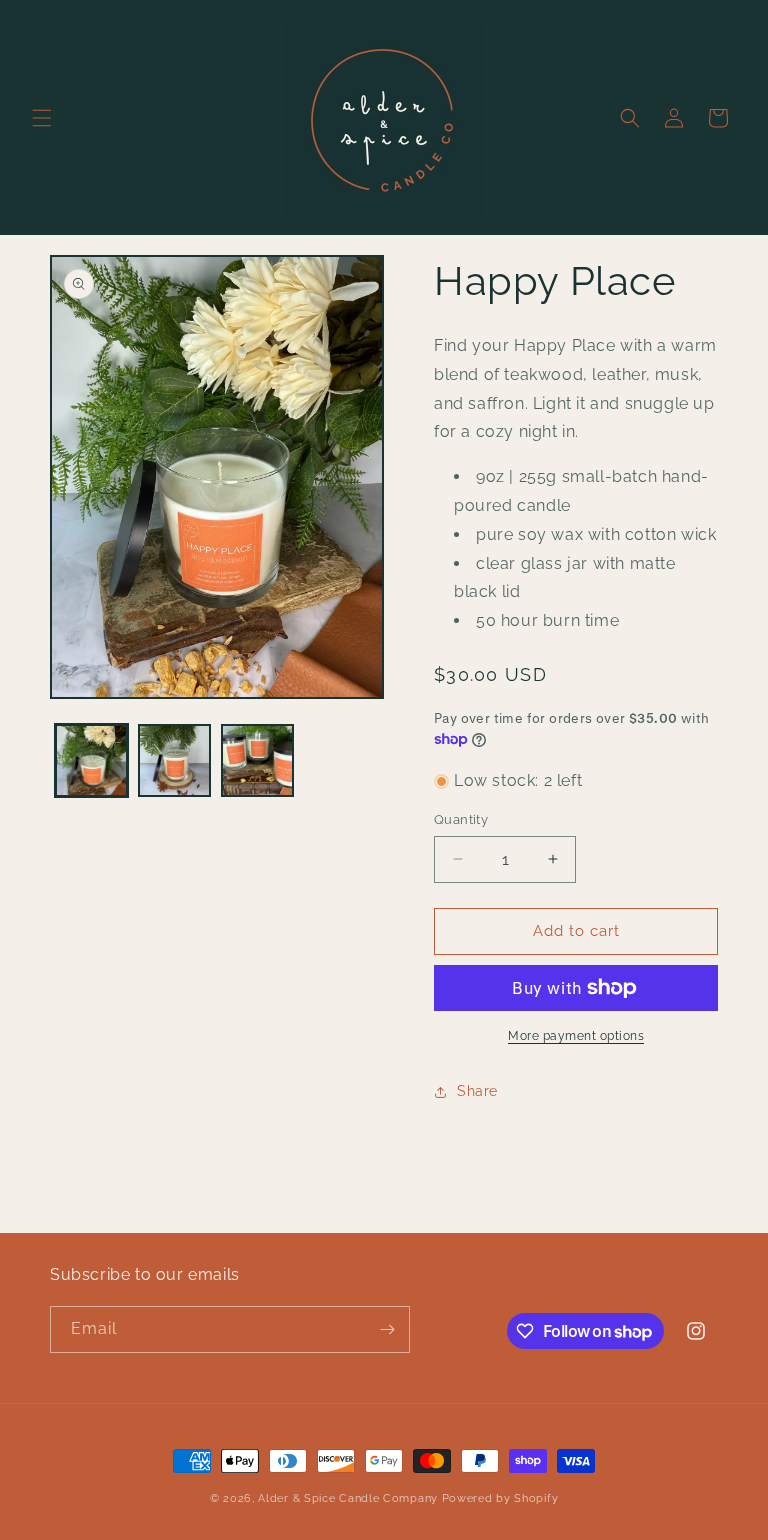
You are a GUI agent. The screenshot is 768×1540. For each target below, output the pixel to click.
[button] (42, 118)
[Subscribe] (387, 1329)
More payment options (576, 1036)
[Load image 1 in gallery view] (91, 760)
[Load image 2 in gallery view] (174, 760)
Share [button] (477, 1091)
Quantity (461, 819)
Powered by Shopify (500, 1498)
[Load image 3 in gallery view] (257, 760)
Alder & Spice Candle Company (348, 1498)
